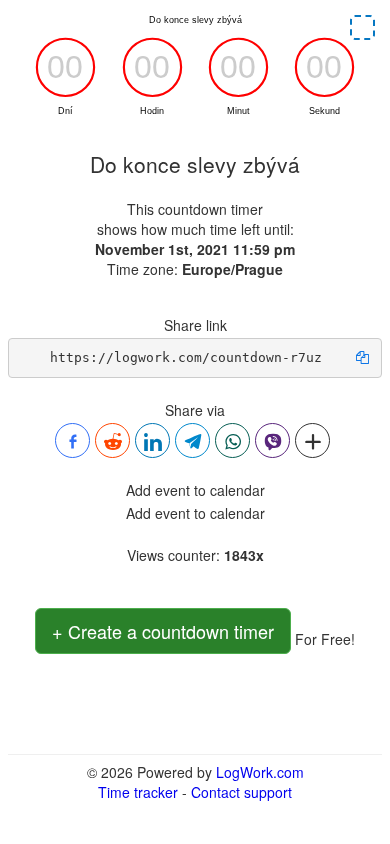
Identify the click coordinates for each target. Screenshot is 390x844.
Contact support (241, 792)
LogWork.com (260, 772)
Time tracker (138, 792)
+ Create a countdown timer (163, 631)
